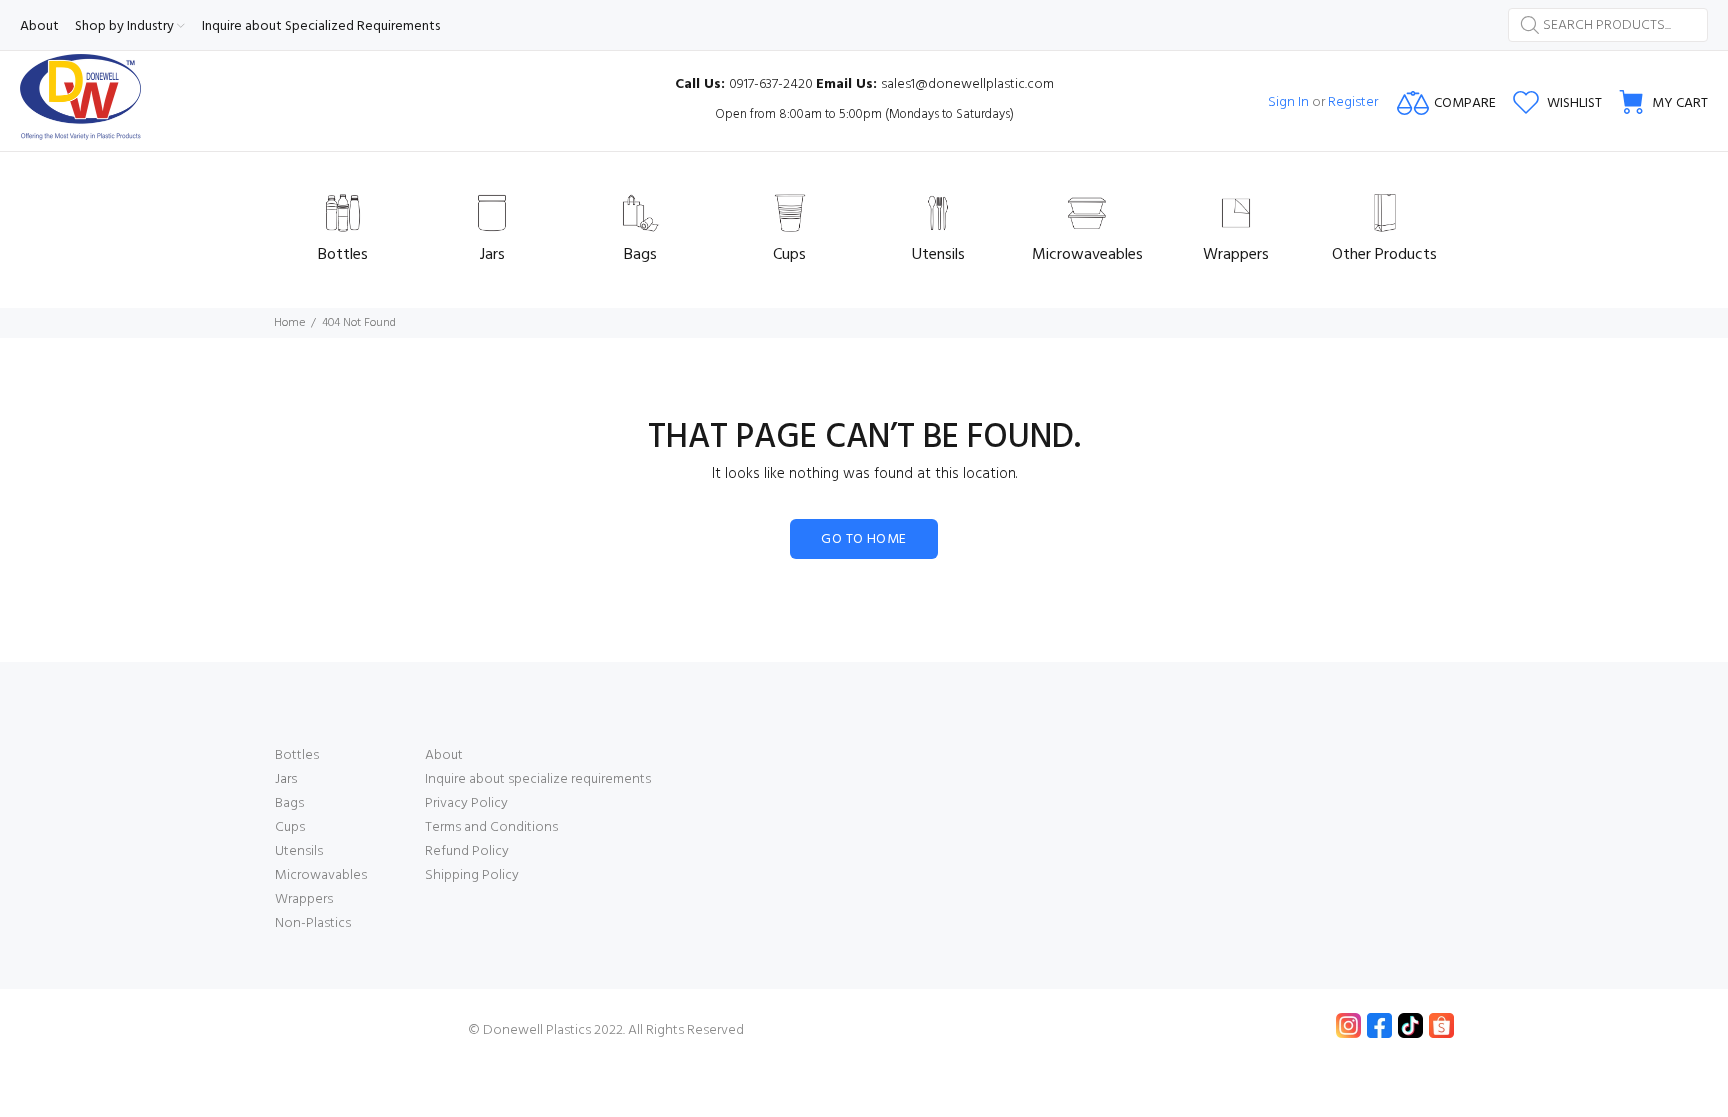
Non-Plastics (313, 923)
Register (1353, 102)
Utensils (299, 851)
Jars (286, 779)
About (444, 755)
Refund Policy (467, 851)
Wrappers (304, 899)
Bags (289, 803)
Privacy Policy (466, 803)
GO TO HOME (863, 539)
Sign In (1288, 102)
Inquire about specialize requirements (538, 779)
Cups (290, 827)
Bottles (297, 755)
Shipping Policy (472, 875)
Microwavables (321, 875)
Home (289, 323)
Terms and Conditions (491, 827)
